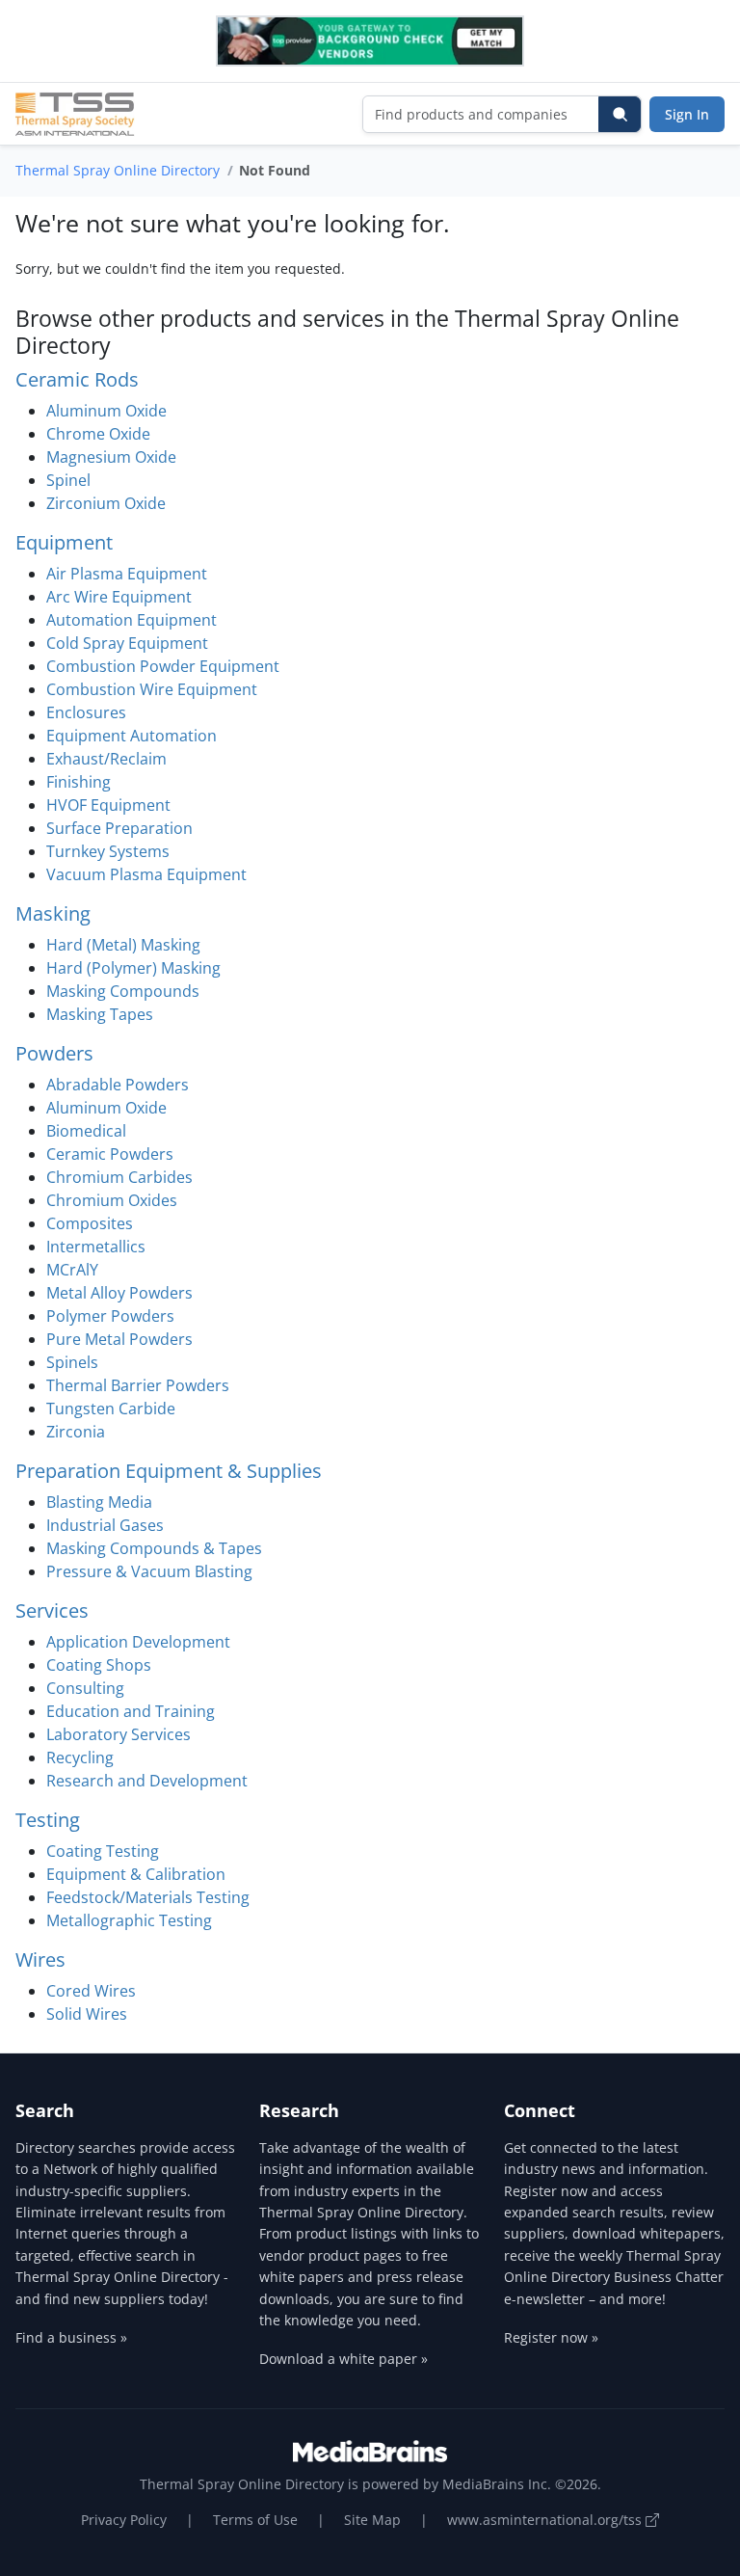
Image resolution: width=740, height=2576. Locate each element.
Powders (54, 1053)
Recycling (80, 1758)
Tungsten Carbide (111, 1409)
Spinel (68, 480)
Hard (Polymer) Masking (133, 968)
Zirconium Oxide (106, 503)
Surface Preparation (119, 828)
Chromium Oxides (112, 1200)
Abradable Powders (118, 1085)
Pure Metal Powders (119, 1339)
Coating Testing (103, 1851)
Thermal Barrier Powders (138, 1385)
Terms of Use (255, 2520)
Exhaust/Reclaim (106, 759)
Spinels (72, 1362)
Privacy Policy (124, 2520)
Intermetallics (96, 1247)
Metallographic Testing (129, 1920)
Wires (40, 1959)
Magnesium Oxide (111, 457)
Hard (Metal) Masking (123, 945)
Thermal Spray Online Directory (118, 170)
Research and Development (147, 1781)
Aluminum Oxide (106, 411)
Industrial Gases (105, 1525)
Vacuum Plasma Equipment (146, 874)
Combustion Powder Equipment (163, 666)
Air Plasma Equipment (127, 574)
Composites (90, 1223)
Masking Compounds (123, 991)
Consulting (85, 1688)
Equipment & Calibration (136, 1874)
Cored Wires (91, 1991)
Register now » (551, 2337)
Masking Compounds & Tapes (154, 1548)
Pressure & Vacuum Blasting (149, 1571)
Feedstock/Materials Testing (148, 1897)
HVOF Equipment (108, 805)
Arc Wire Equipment (119, 597)
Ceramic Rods (77, 379)
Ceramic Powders (110, 1154)
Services (52, 1610)
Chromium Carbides (119, 1177)
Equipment (64, 542)
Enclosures (86, 712)
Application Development (138, 1642)
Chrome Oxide (98, 434)
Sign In (687, 114)
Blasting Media (99, 1502)
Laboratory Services (119, 1734)
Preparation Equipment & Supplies (169, 1471)
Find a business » (71, 2337)
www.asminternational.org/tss (546, 2520)
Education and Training (131, 1711)
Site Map (372, 2520)
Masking (53, 913)
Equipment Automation (132, 736)
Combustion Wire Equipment (152, 689)
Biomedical (86, 1131)
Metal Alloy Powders (119, 1293)
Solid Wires (87, 2014)
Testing (48, 1820)
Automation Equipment (132, 620)
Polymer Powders (110, 1316)
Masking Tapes (100, 1014)
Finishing (79, 782)
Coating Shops (99, 1665)
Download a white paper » (344, 2359)
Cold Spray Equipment (127, 643)
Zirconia (76, 1432)
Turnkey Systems (108, 851)
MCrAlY (72, 1270)
